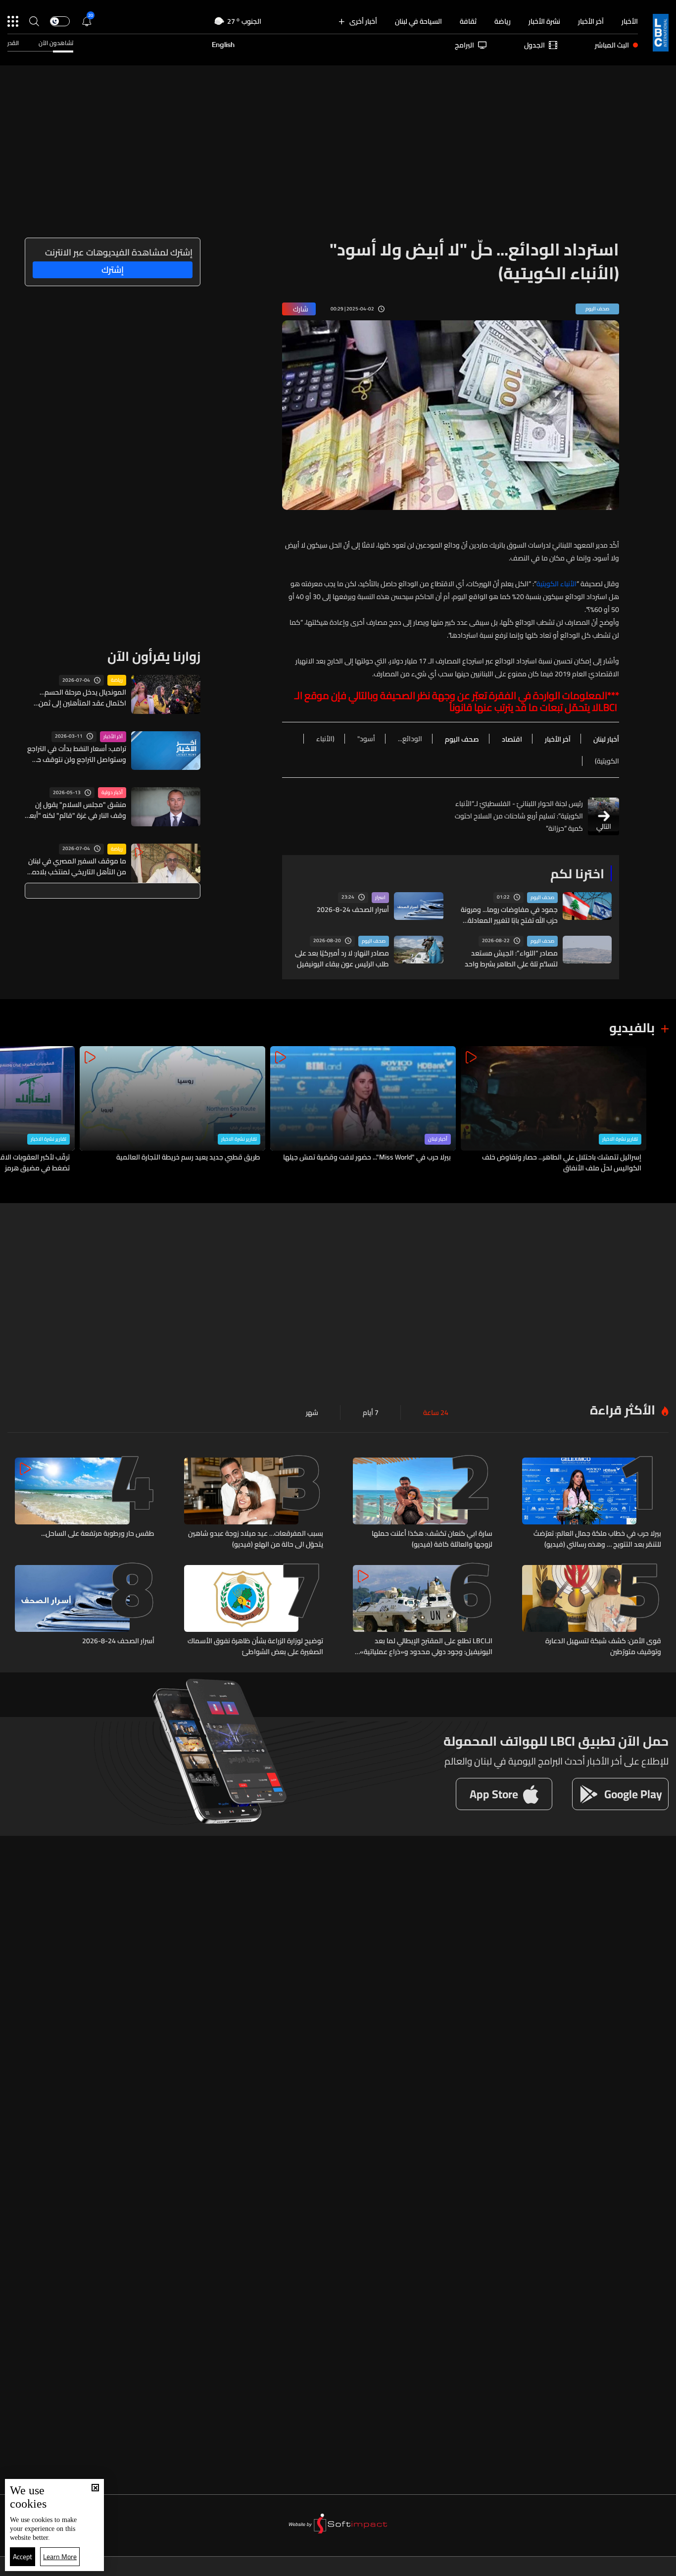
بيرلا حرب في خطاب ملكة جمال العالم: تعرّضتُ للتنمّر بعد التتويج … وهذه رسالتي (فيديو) (597, 1539)
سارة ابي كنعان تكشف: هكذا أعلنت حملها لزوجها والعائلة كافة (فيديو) (432, 1539)
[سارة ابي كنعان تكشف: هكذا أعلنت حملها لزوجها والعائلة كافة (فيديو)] (423, 1504)
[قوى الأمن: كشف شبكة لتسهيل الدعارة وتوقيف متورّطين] (592, 1611)
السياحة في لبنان (418, 21)
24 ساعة (436, 1413)
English (223, 45)
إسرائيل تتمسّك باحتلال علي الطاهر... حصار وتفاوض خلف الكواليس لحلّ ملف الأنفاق (562, 1162)
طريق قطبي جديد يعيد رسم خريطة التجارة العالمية (188, 1158)
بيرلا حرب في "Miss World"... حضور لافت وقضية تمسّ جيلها (367, 1158)
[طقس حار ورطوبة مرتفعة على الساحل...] (85, 1504)
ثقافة (468, 21)
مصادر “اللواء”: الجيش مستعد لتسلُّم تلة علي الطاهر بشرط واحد (511, 959)
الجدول (534, 45)
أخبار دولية (112, 793)
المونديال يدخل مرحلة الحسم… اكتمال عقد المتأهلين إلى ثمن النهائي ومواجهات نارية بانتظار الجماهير (82, 698)
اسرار (380, 898)
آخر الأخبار (591, 21)
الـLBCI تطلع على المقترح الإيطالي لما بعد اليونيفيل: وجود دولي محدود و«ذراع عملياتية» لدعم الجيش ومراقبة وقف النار (426, 1646)
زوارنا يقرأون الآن (154, 656)
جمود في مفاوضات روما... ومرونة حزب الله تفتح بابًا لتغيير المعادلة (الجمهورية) (509, 915)
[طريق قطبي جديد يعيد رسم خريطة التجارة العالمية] (172, 1110)
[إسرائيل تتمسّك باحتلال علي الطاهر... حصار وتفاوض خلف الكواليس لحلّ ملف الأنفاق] (554, 1110)
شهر (312, 1413)
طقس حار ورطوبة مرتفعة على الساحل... (98, 1534)
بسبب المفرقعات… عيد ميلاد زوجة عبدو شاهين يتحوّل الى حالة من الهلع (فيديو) (256, 1539)
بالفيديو (632, 1028)
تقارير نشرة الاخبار (620, 1139)
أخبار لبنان (438, 1139)
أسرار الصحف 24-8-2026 (353, 909)
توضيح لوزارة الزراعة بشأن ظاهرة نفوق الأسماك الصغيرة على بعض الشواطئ (255, 1646)
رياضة (503, 21)
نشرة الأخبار (544, 21)
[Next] (12, 1110)
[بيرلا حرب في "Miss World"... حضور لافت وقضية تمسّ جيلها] (363, 1110)
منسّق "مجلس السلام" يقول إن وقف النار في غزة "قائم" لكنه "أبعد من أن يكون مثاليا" (76, 810)
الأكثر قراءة (623, 1410)
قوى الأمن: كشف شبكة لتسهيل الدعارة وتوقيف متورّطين (603, 1646)
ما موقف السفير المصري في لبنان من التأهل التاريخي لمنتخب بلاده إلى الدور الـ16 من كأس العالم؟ (77, 866)
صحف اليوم (542, 898)
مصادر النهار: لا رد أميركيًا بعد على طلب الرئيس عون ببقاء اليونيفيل (342, 959)
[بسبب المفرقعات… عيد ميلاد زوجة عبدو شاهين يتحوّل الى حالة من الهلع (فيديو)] (254, 1504)
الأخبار (630, 21)
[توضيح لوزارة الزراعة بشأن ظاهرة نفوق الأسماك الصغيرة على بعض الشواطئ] (254, 1611)
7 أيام (371, 1413)
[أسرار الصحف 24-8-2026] (85, 1611)
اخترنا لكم (577, 874)
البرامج (464, 45)
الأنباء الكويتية (556, 584)
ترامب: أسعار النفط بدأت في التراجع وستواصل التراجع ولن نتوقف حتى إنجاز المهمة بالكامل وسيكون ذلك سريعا (77, 754)
